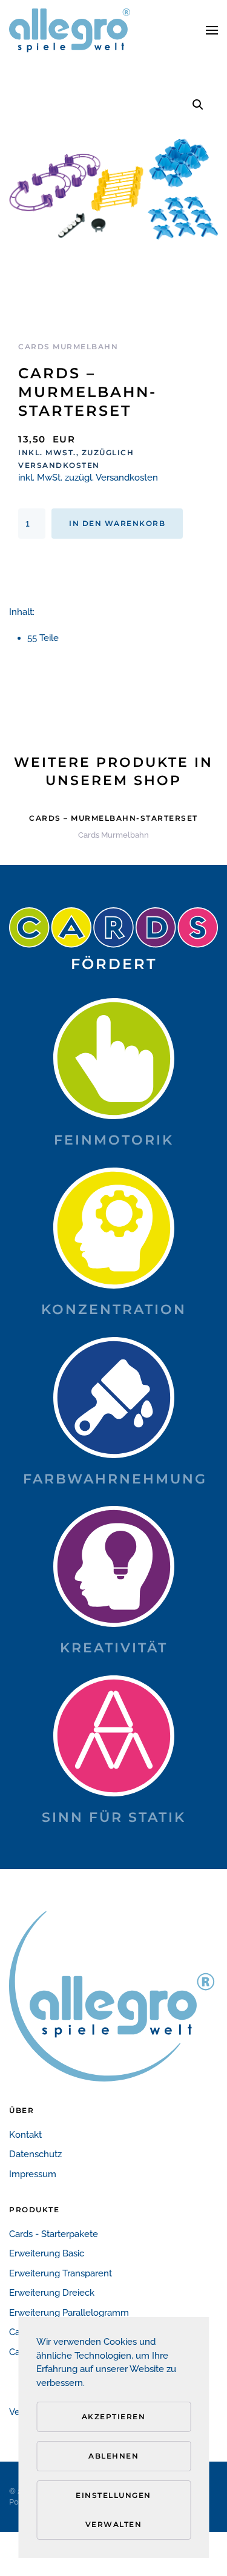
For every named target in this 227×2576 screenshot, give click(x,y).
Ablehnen (113, 2456)
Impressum (33, 2174)
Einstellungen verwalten (113, 2510)
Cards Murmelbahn (68, 347)
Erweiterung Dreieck (52, 2293)
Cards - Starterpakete (54, 2234)
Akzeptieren (114, 2417)
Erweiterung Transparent (61, 2273)
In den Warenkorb (117, 523)
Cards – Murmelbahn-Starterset (113, 818)
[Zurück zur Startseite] (70, 30)
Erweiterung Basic (47, 2253)
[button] (212, 30)
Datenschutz (35, 2154)
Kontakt (25, 2135)
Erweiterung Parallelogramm (69, 2313)
